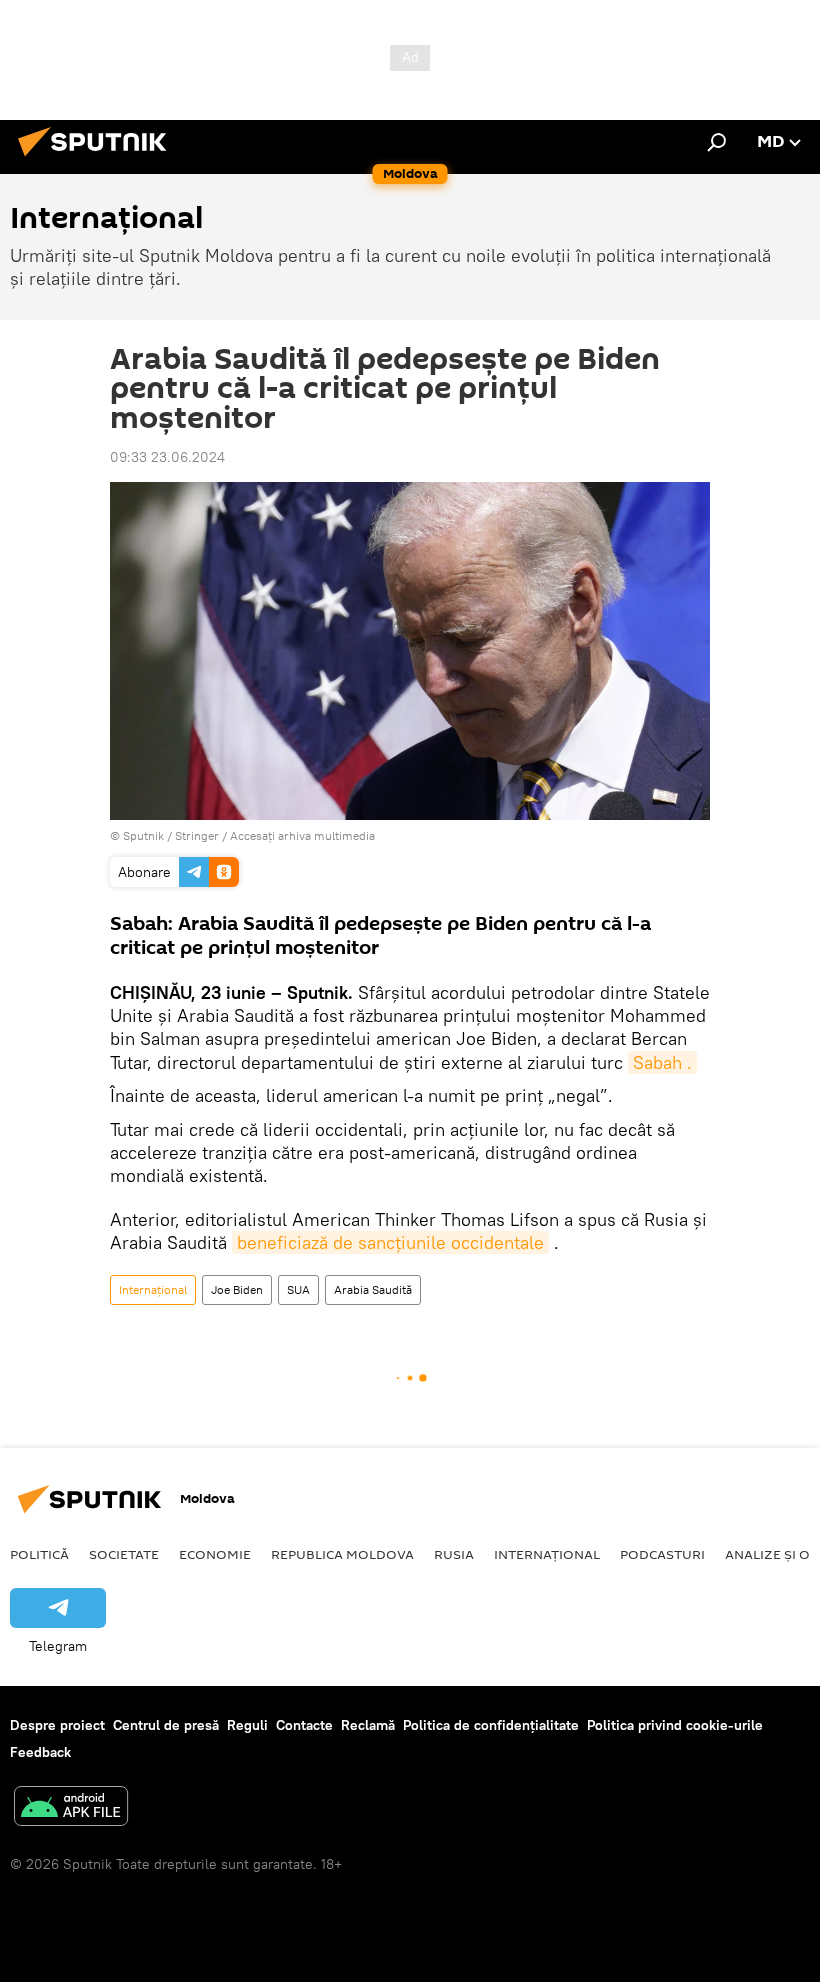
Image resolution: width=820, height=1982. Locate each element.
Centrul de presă (166, 1725)
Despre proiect (57, 1725)
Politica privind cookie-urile (675, 1725)
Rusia (454, 1554)
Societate (124, 1554)
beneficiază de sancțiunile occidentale (390, 1242)
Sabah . (662, 1062)
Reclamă (368, 1725)
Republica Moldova (342, 1554)
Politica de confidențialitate (491, 1725)
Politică (39, 1554)
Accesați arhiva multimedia (302, 835)
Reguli (247, 1725)
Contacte (304, 1725)
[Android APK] (71, 1808)
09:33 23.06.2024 (167, 457)
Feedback (40, 1752)
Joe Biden (237, 1289)
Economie (215, 1554)
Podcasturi (662, 1554)
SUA (298, 1289)
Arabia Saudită (373, 1289)
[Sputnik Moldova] (98, 159)
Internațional (153, 1289)
